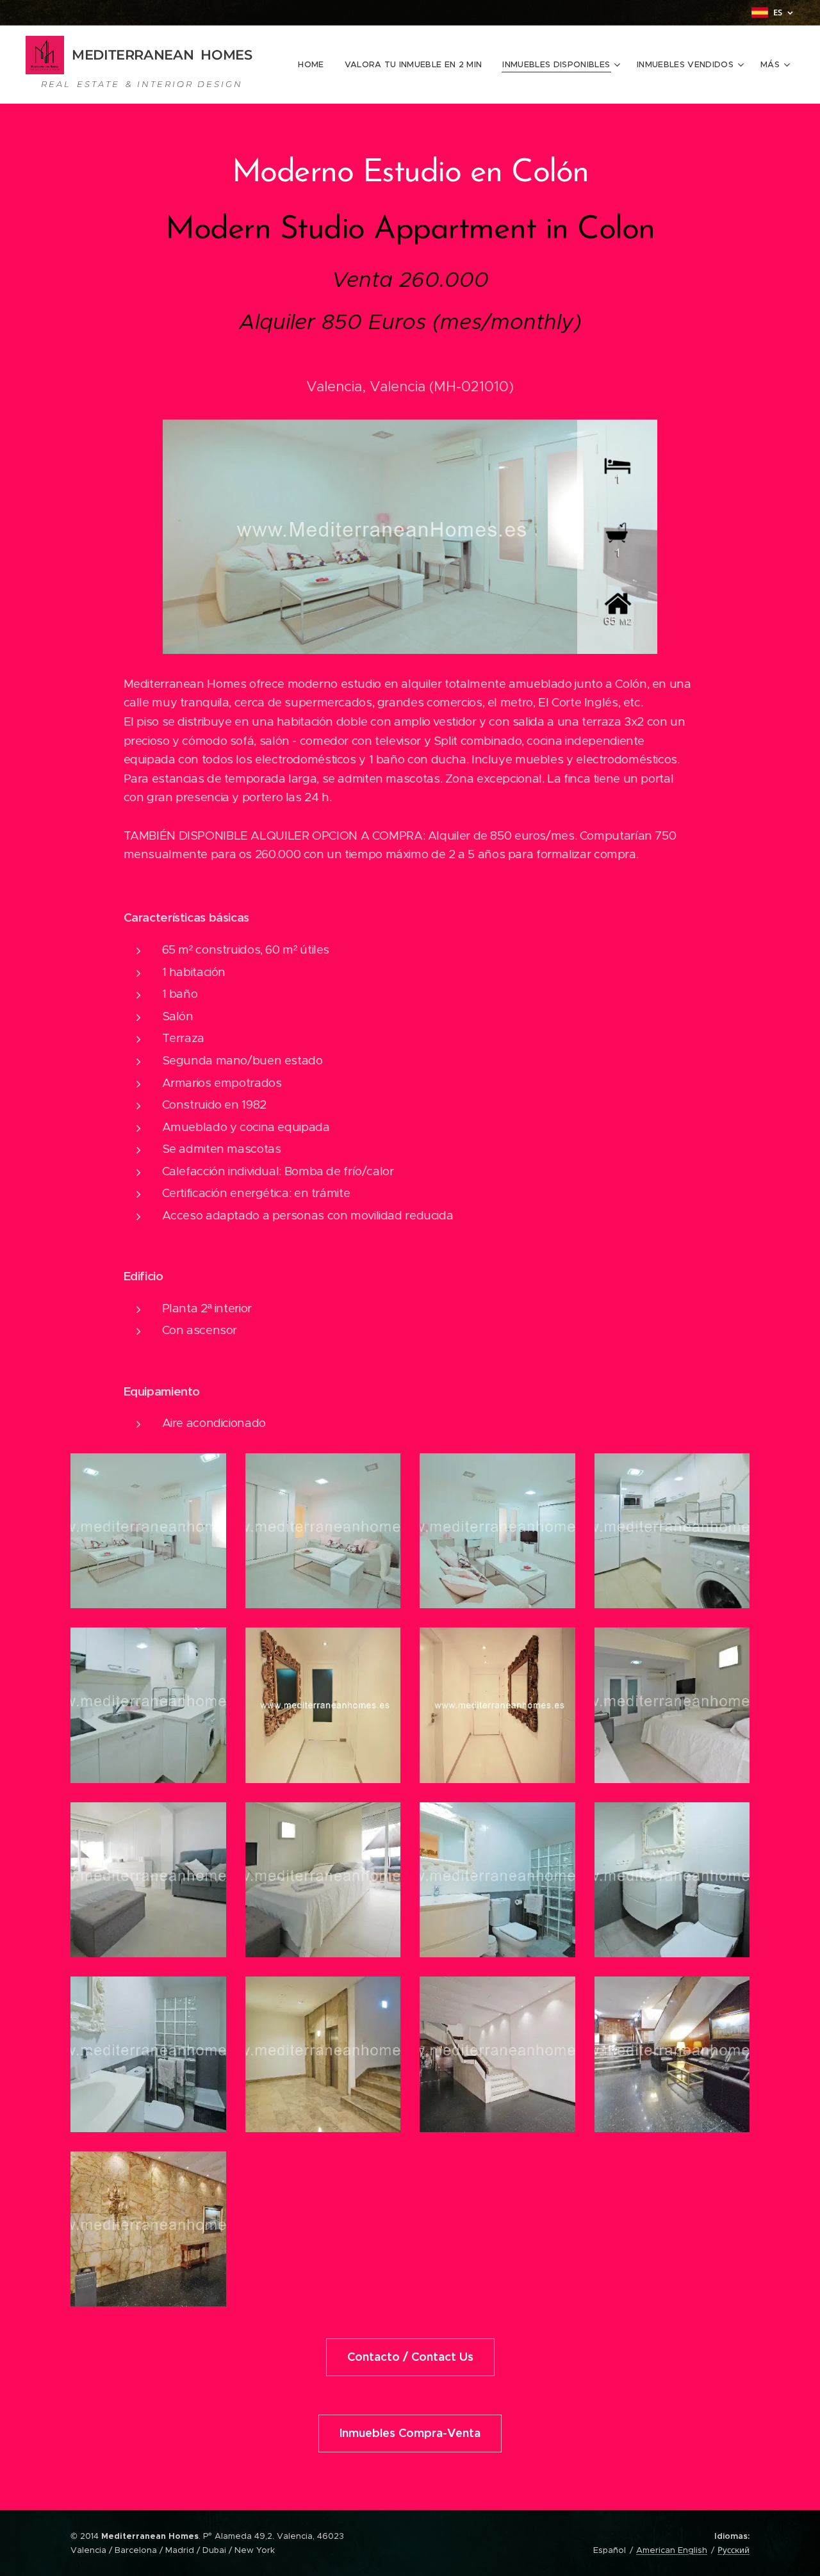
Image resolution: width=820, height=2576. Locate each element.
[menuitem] (314, 65)
